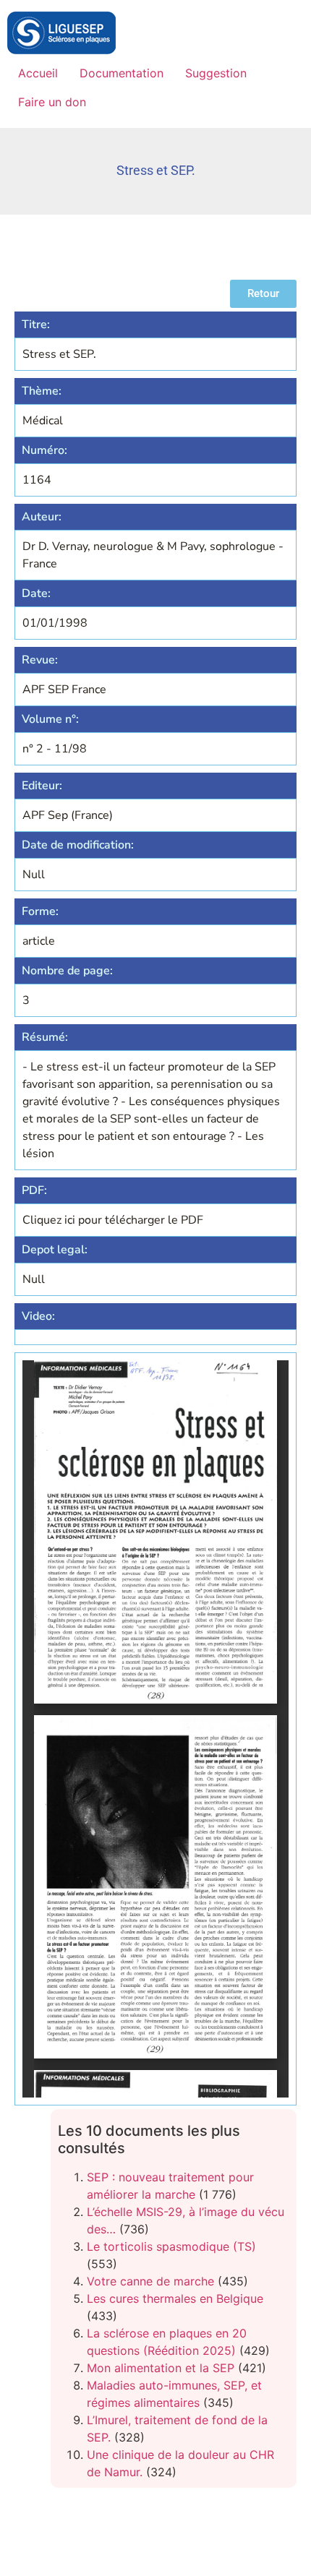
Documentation (122, 73)
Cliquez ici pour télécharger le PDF (113, 1220)
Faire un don (52, 102)
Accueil (38, 73)
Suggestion (216, 73)
